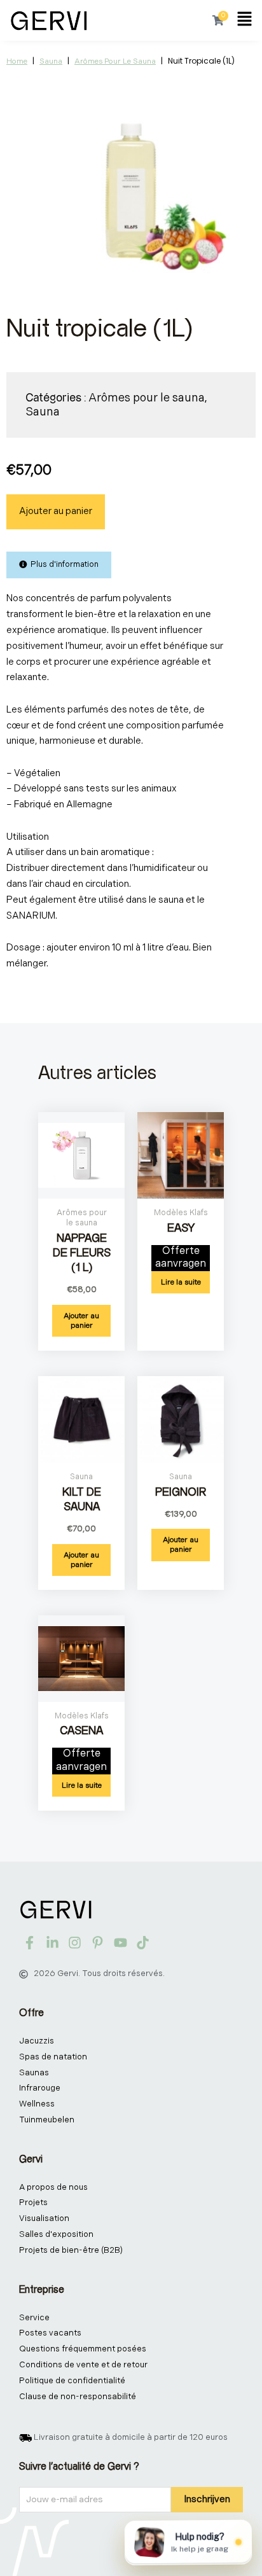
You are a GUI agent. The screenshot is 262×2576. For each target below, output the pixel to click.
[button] (245, 20)
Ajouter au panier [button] (81, 1321)
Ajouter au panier (56, 511)
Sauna (51, 61)
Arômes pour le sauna (115, 61)
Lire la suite (181, 1282)
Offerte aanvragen (181, 1258)
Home (17, 61)
